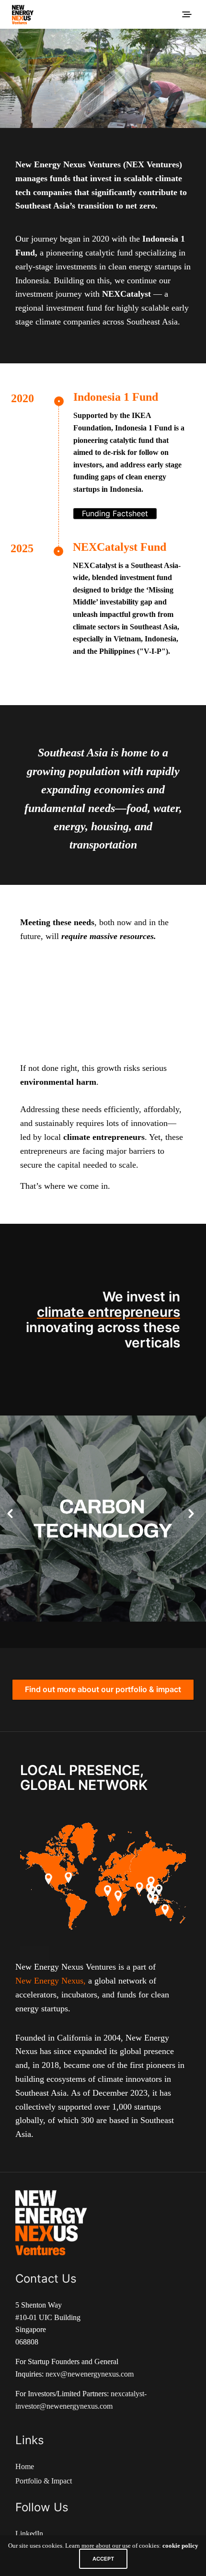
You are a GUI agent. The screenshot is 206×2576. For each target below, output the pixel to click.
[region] (103, 78)
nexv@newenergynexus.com (90, 2374)
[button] (10, 1514)
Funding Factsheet (115, 513)
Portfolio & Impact (44, 2481)
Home (25, 2466)
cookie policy (180, 2546)
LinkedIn (29, 2534)
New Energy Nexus (49, 1981)
